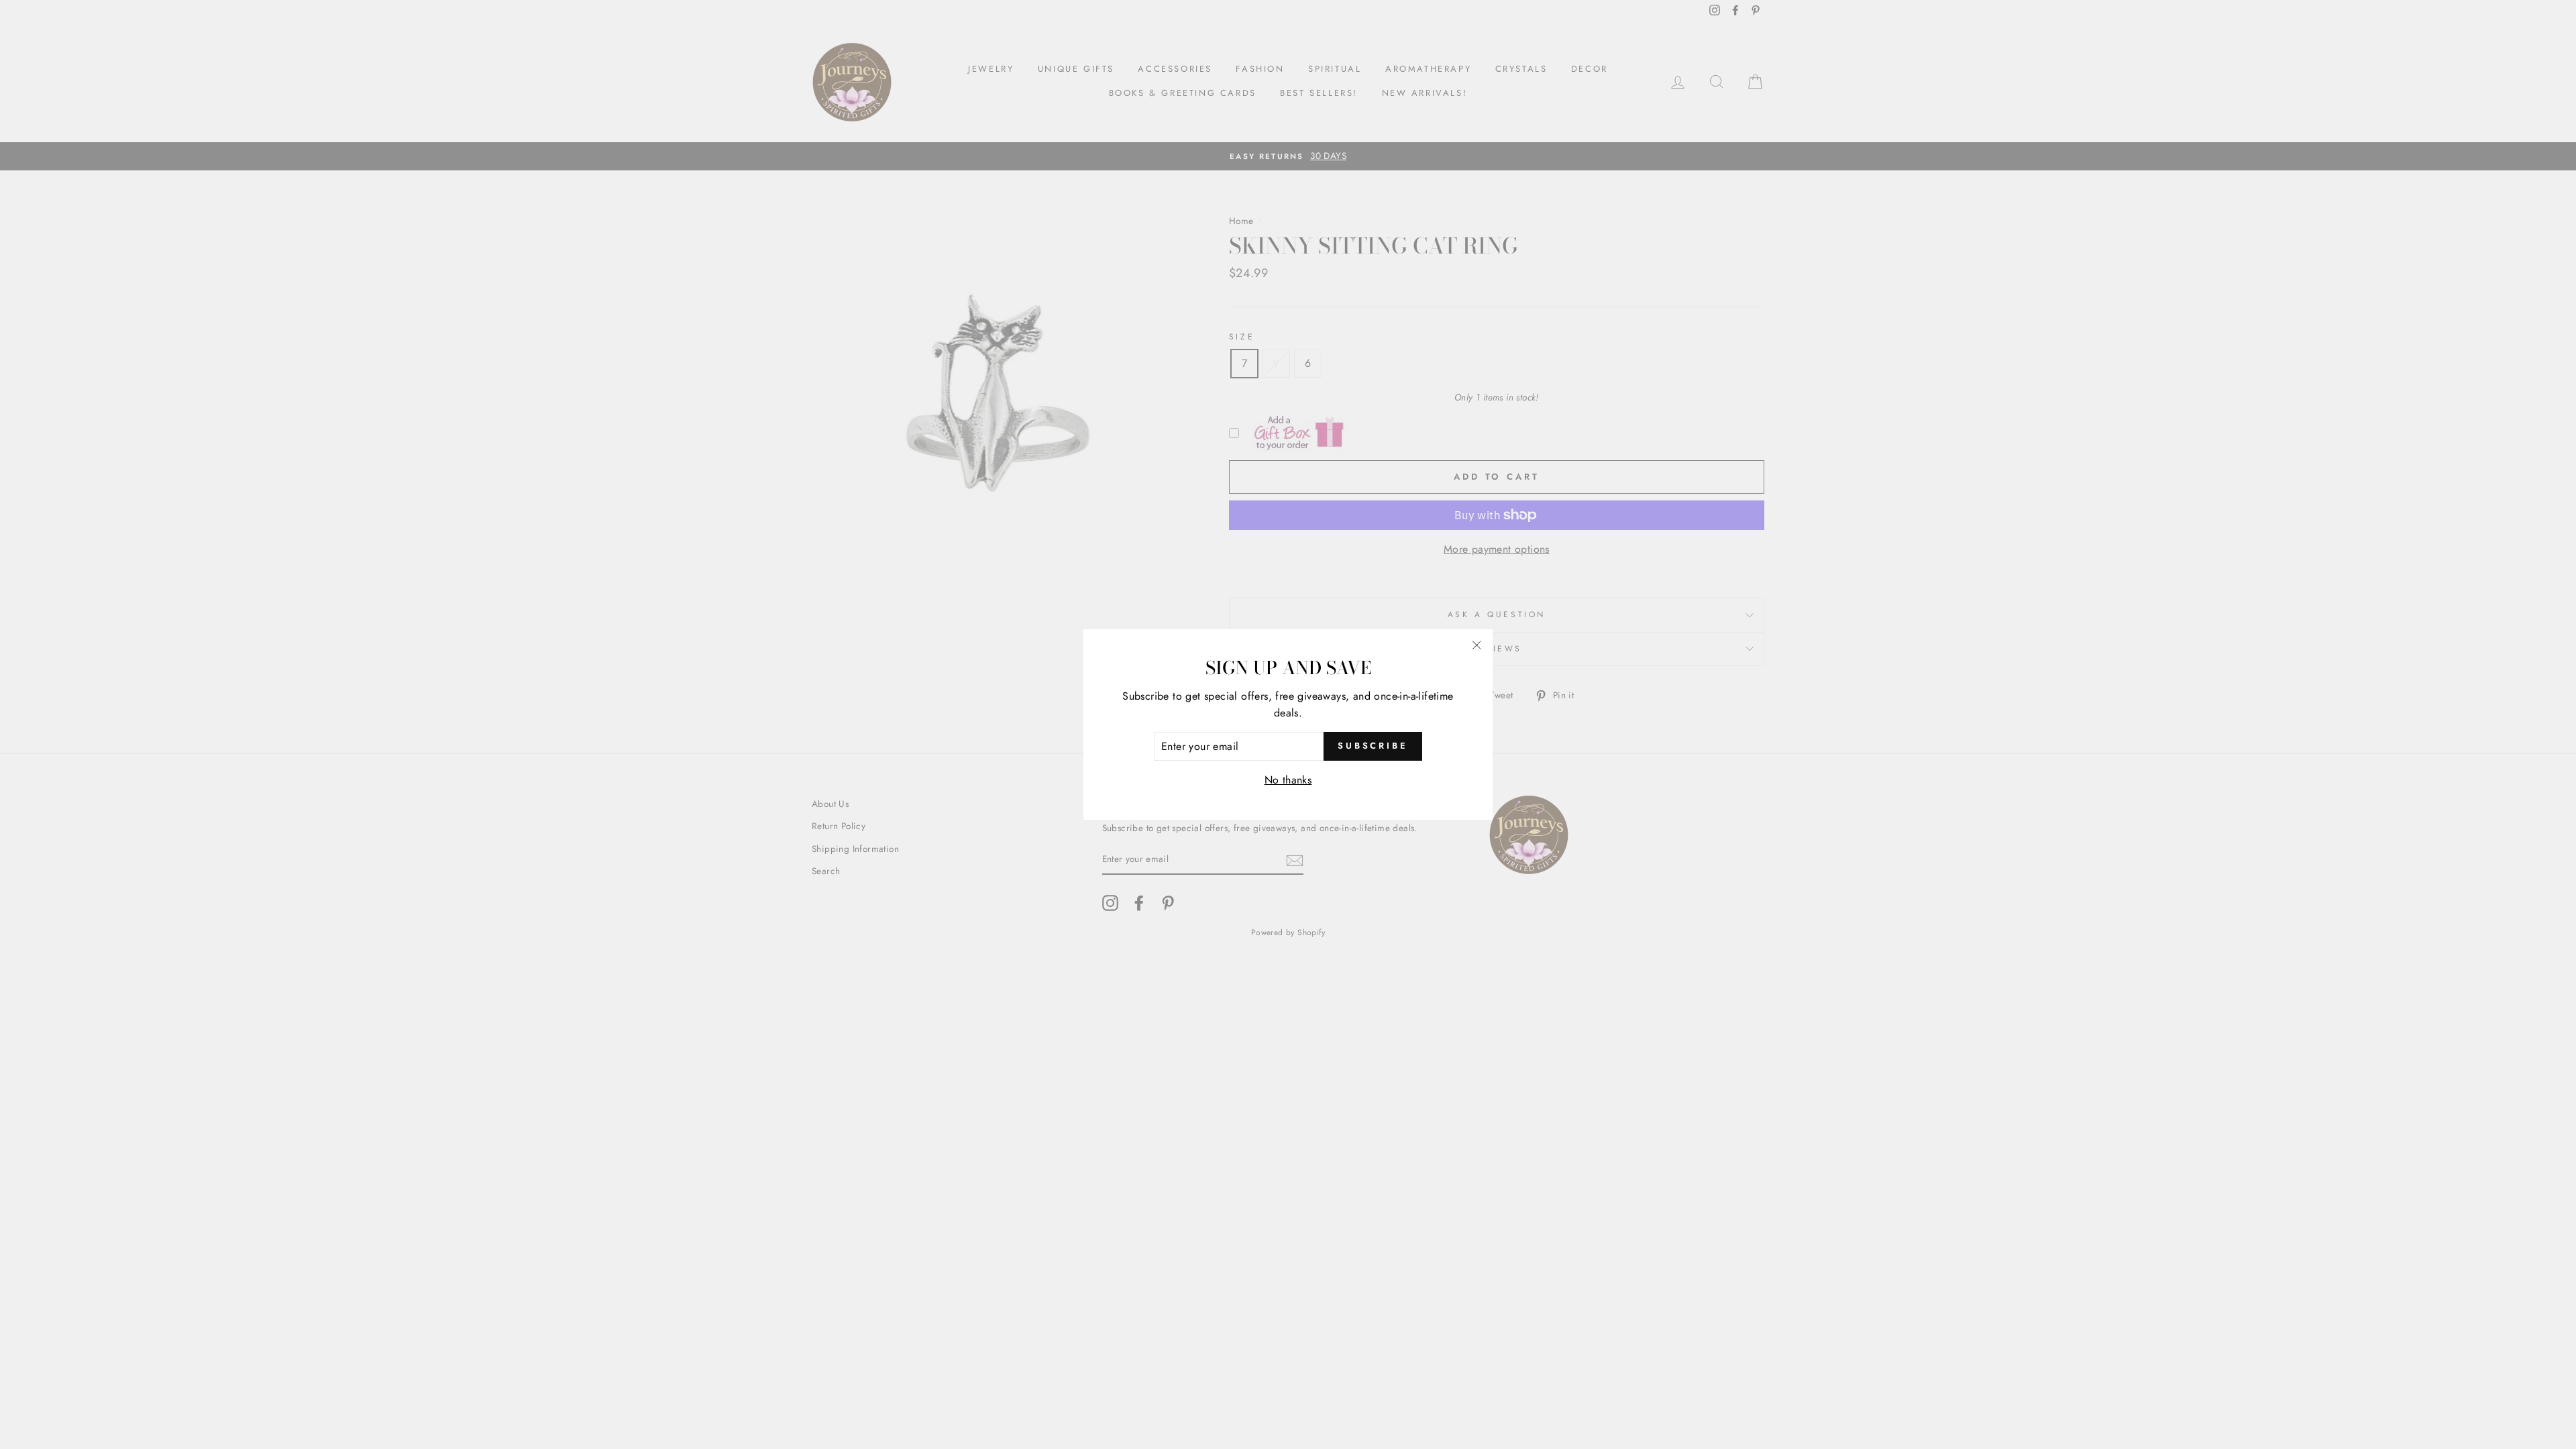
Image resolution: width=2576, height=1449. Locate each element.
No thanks (1288, 780)
